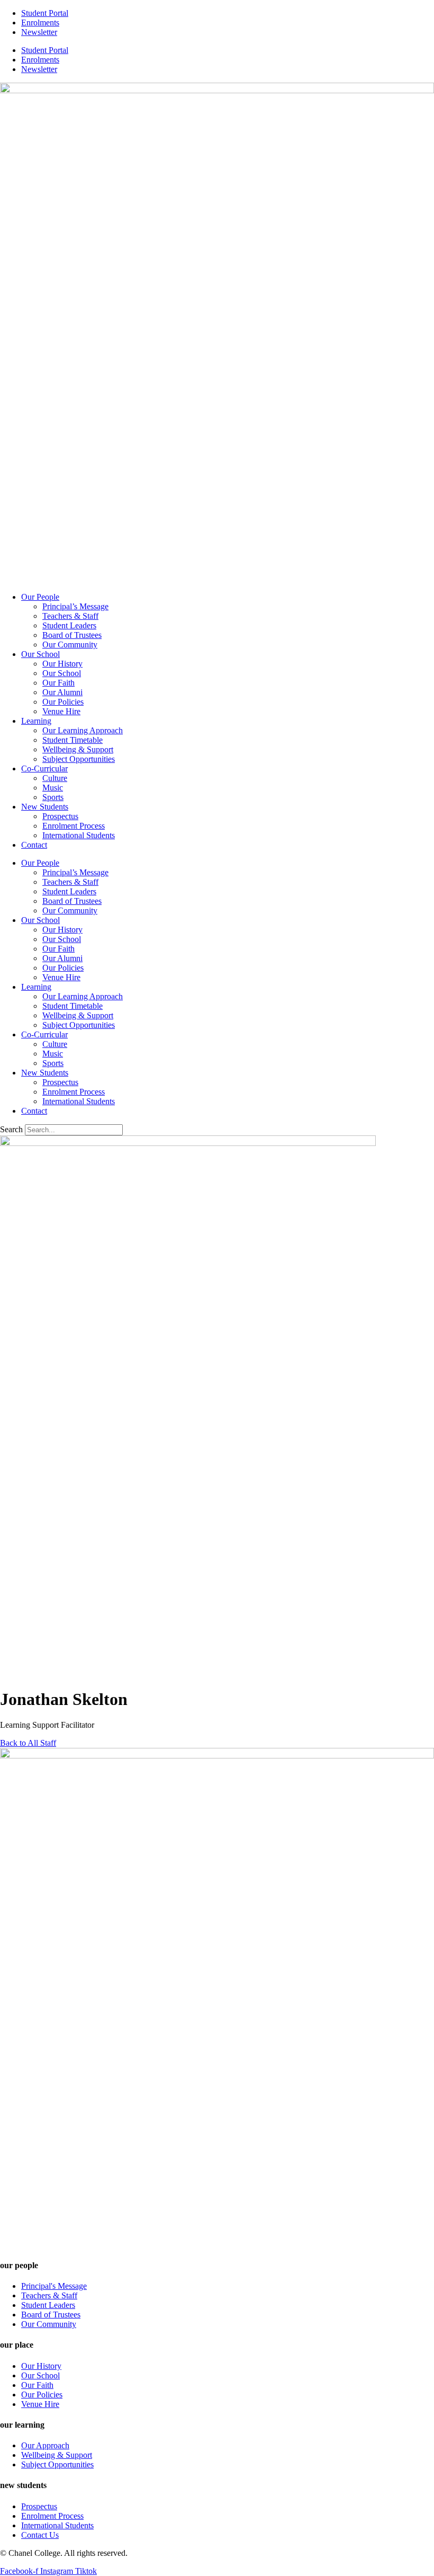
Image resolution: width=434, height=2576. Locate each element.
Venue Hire (61, 711)
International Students (79, 835)
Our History (62, 664)
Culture (55, 778)
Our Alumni (62, 692)
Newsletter (39, 32)
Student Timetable (73, 740)
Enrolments (40, 23)
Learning (36, 721)
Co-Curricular (44, 769)
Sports (53, 797)
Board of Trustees (72, 635)
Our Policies (63, 702)
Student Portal (45, 13)
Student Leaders (69, 625)
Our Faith (58, 683)
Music (53, 788)
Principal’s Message (75, 606)
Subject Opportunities (79, 759)
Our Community (70, 645)
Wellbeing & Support (78, 749)
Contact (34, 845)
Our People (40, 597)
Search (11, 1129)
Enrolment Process (74, 826)
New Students (45, 807)
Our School (40, 654)
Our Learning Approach (83, 730)
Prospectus (60, 816)
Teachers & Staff (70, 616)
